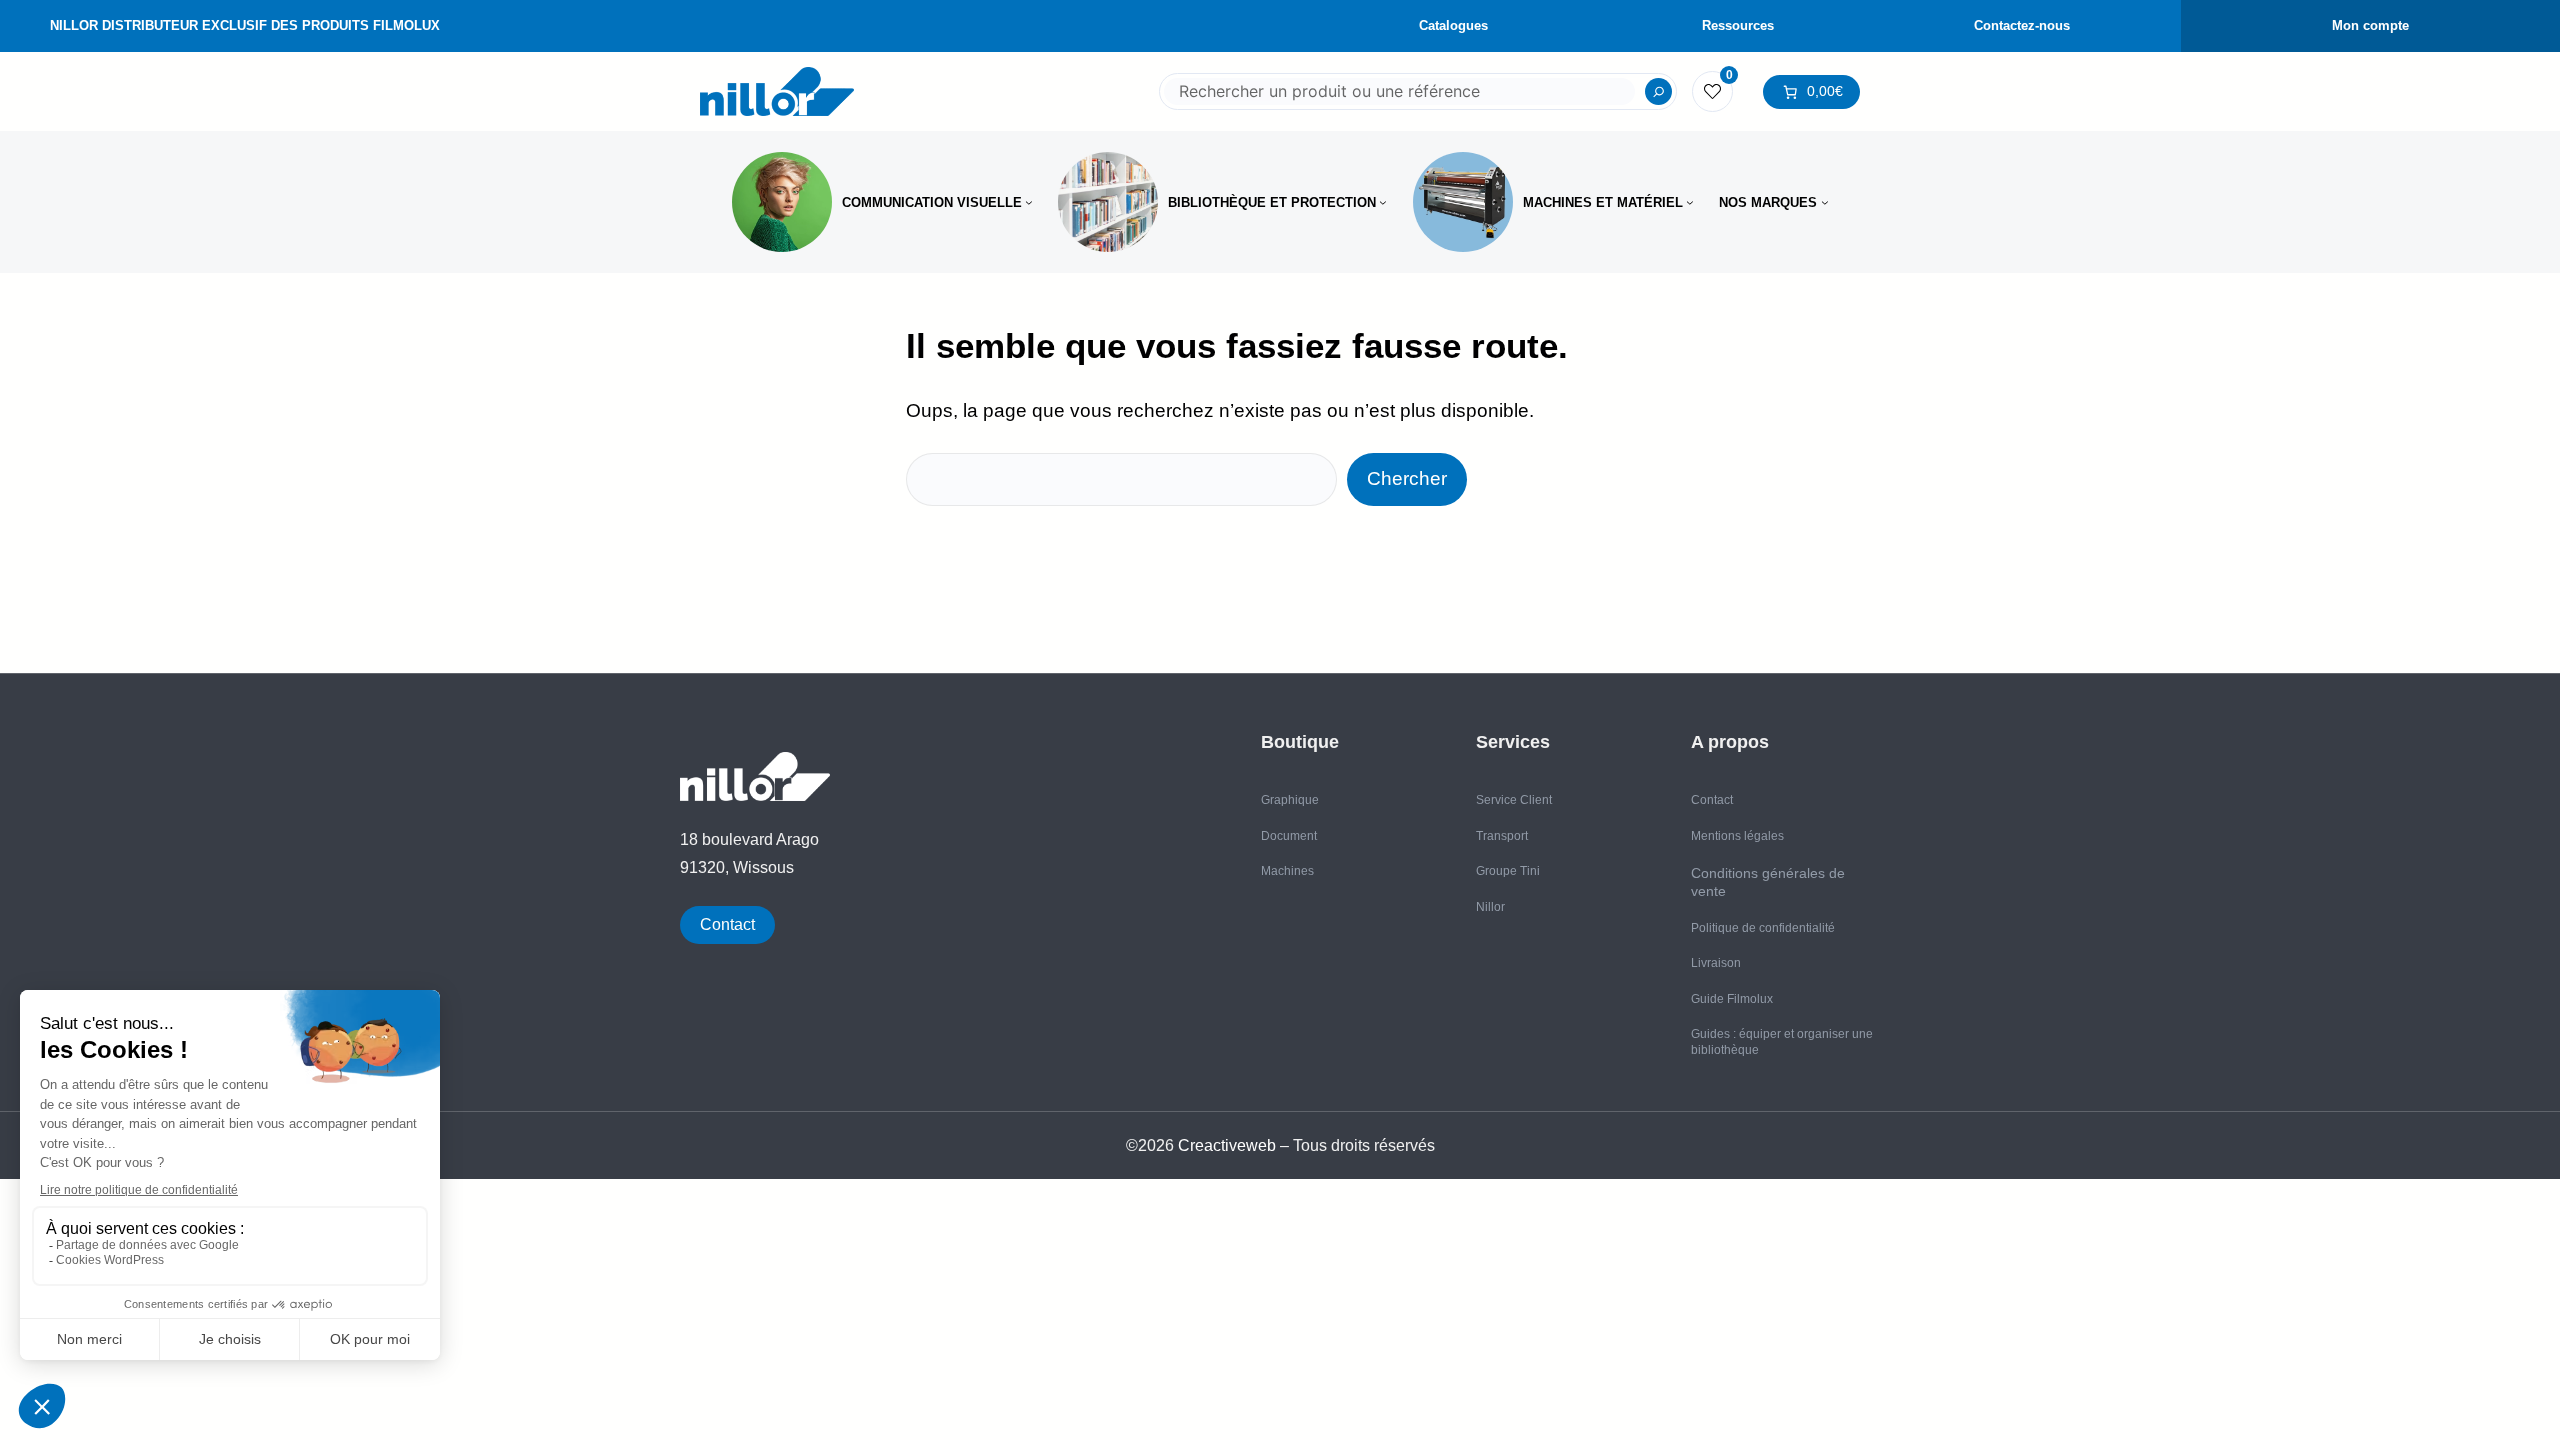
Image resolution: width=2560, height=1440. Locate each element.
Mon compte (2370, 25)
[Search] (1659, 92)
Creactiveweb (1227, 1145)
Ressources (1738, 25)
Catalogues (1453, 25)
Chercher (1407, 478)
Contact (727, 924)
